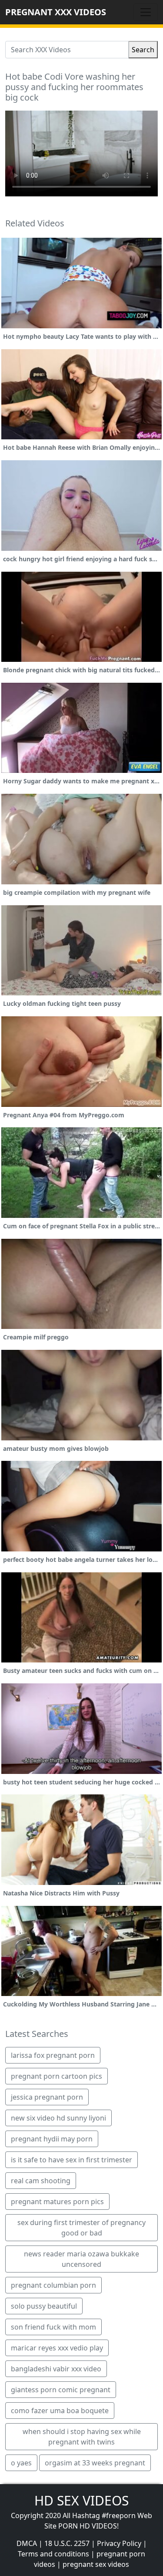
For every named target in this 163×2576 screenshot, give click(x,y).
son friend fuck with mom (53, 2327)
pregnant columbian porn (53, 2285)
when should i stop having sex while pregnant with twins (82, 2437)
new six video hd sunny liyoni (58, 2118)
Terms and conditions (53, 2554)
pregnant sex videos (96, 2564)
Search (143, 50)
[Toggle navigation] (146, 12)
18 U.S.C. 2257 (67, 2543)
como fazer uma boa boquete (60, 2411)
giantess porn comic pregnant (61, 2390)
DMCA (27, 2543)
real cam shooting (41, 2181)
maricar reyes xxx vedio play (57, 2348)
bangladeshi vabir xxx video (56, 2369)
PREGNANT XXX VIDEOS (56, 12)
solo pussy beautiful (44, 2306)
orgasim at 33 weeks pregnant (95, 2463)
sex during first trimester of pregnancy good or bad (81, 2228)
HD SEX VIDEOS (81, 2500)
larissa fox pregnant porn (53, 2055)
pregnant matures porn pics (57, 2202)
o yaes (21, 2463)
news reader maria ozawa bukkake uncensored (81, 2259)
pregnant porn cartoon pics (57, 2076)
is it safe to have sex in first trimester (72, 2160)
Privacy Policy (119, 2543)
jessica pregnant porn (47, 2097)
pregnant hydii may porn (52, 2139)
